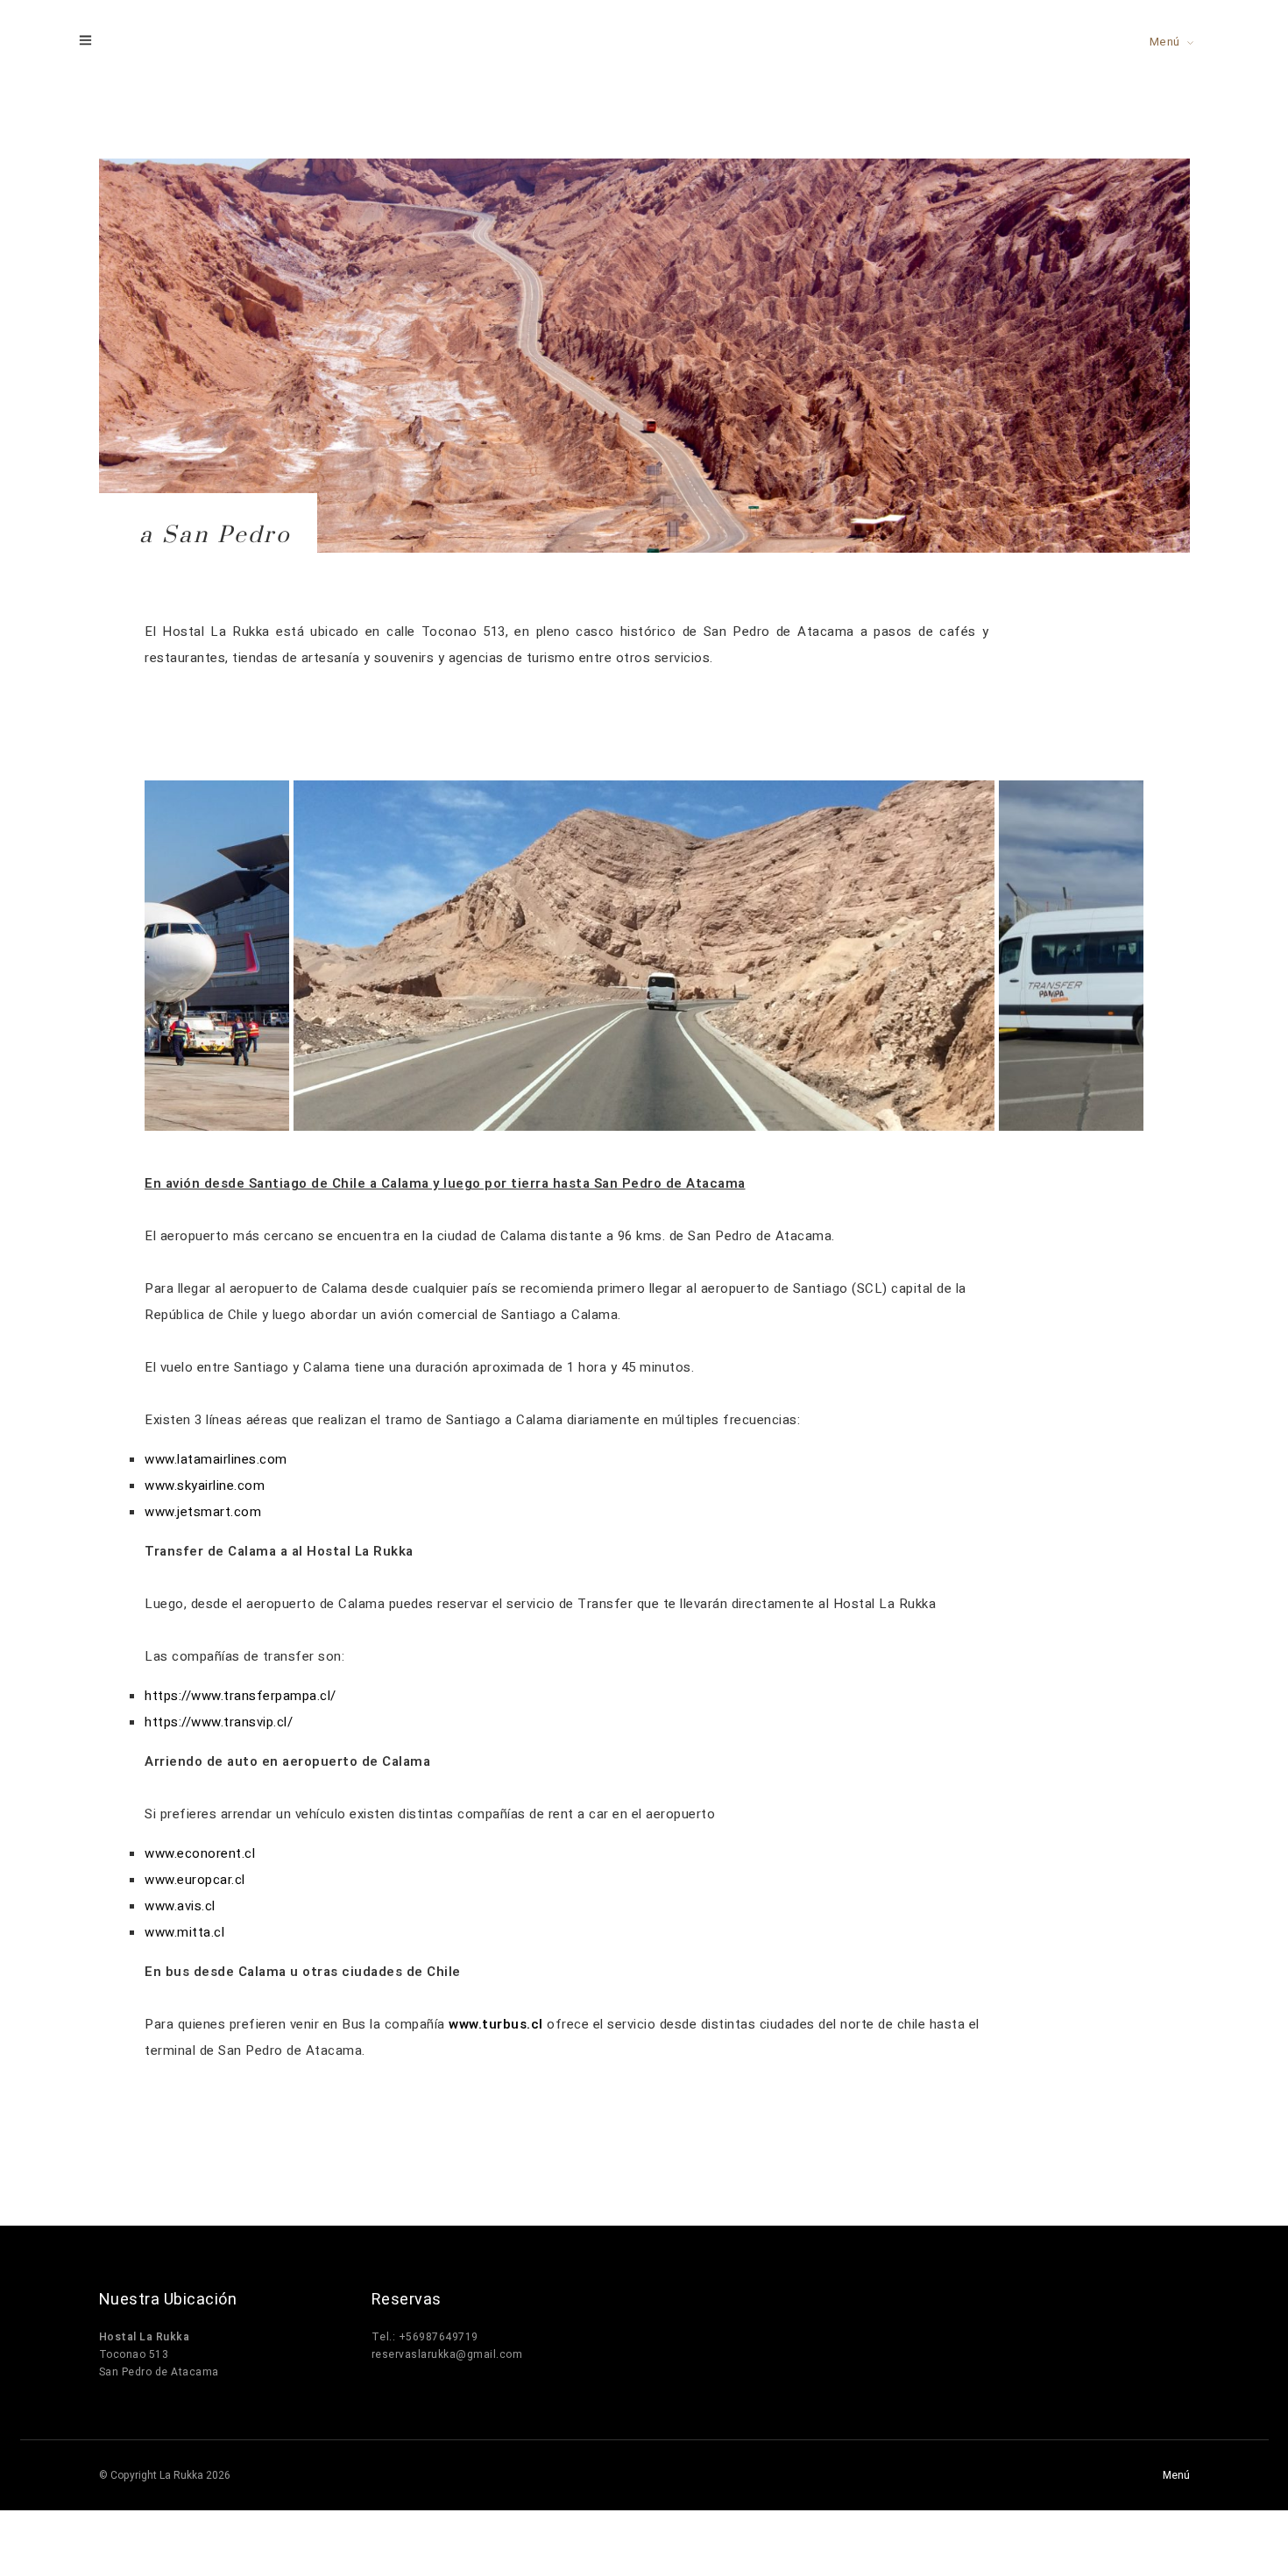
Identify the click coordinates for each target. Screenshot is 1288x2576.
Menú (1165, 42)
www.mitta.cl (184, 1932)
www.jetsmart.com (203, 1512)
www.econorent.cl (200, 1853)
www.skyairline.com (205, 1486)
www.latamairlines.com (216, 1459)
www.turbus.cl (496, 2024)
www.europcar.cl (195, 1880)
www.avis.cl (180, 1906)
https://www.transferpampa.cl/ (241, 1696)
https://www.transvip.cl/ (219, 1722)
